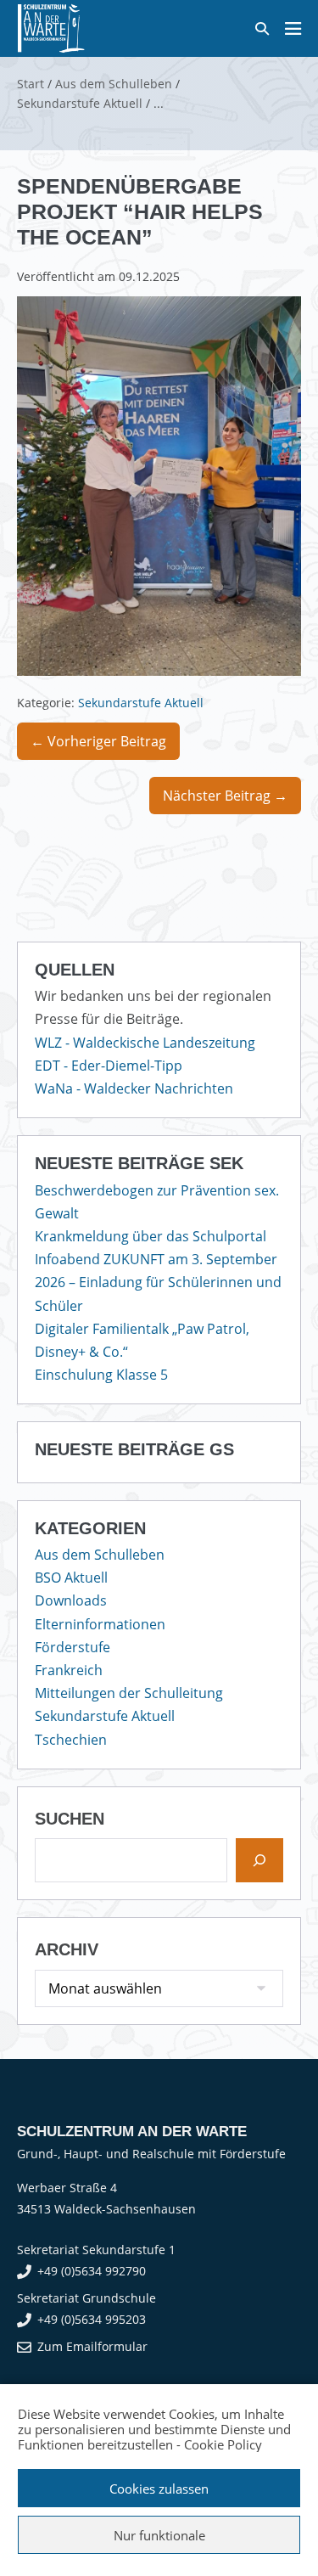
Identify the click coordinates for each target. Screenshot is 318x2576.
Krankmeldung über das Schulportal (151, 1236)
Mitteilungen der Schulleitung (129, 1693)
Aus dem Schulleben (100, 1555)
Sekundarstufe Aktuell (141, 703)
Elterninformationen (100, 1624)
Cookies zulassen (159, 2489)
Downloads (71, 1600)
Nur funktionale (159, 2535)
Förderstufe (73, 1647)
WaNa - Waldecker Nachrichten (134, 1088)
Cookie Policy (223, 2444)
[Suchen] (259, 1860)
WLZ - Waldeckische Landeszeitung (145, 1043)
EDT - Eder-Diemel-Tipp (109, 1066)
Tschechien (71, 1740)
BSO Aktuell (71, 1578)
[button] (262, 28)
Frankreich (69, 1670)
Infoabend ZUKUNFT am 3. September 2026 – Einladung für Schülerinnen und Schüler (158, 1282)
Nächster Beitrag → (225, 796)
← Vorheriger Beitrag (98, 741)
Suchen (70, 1819)
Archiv (67, 1949)
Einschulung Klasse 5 (101, 1375)
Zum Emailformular (92, 2346)
